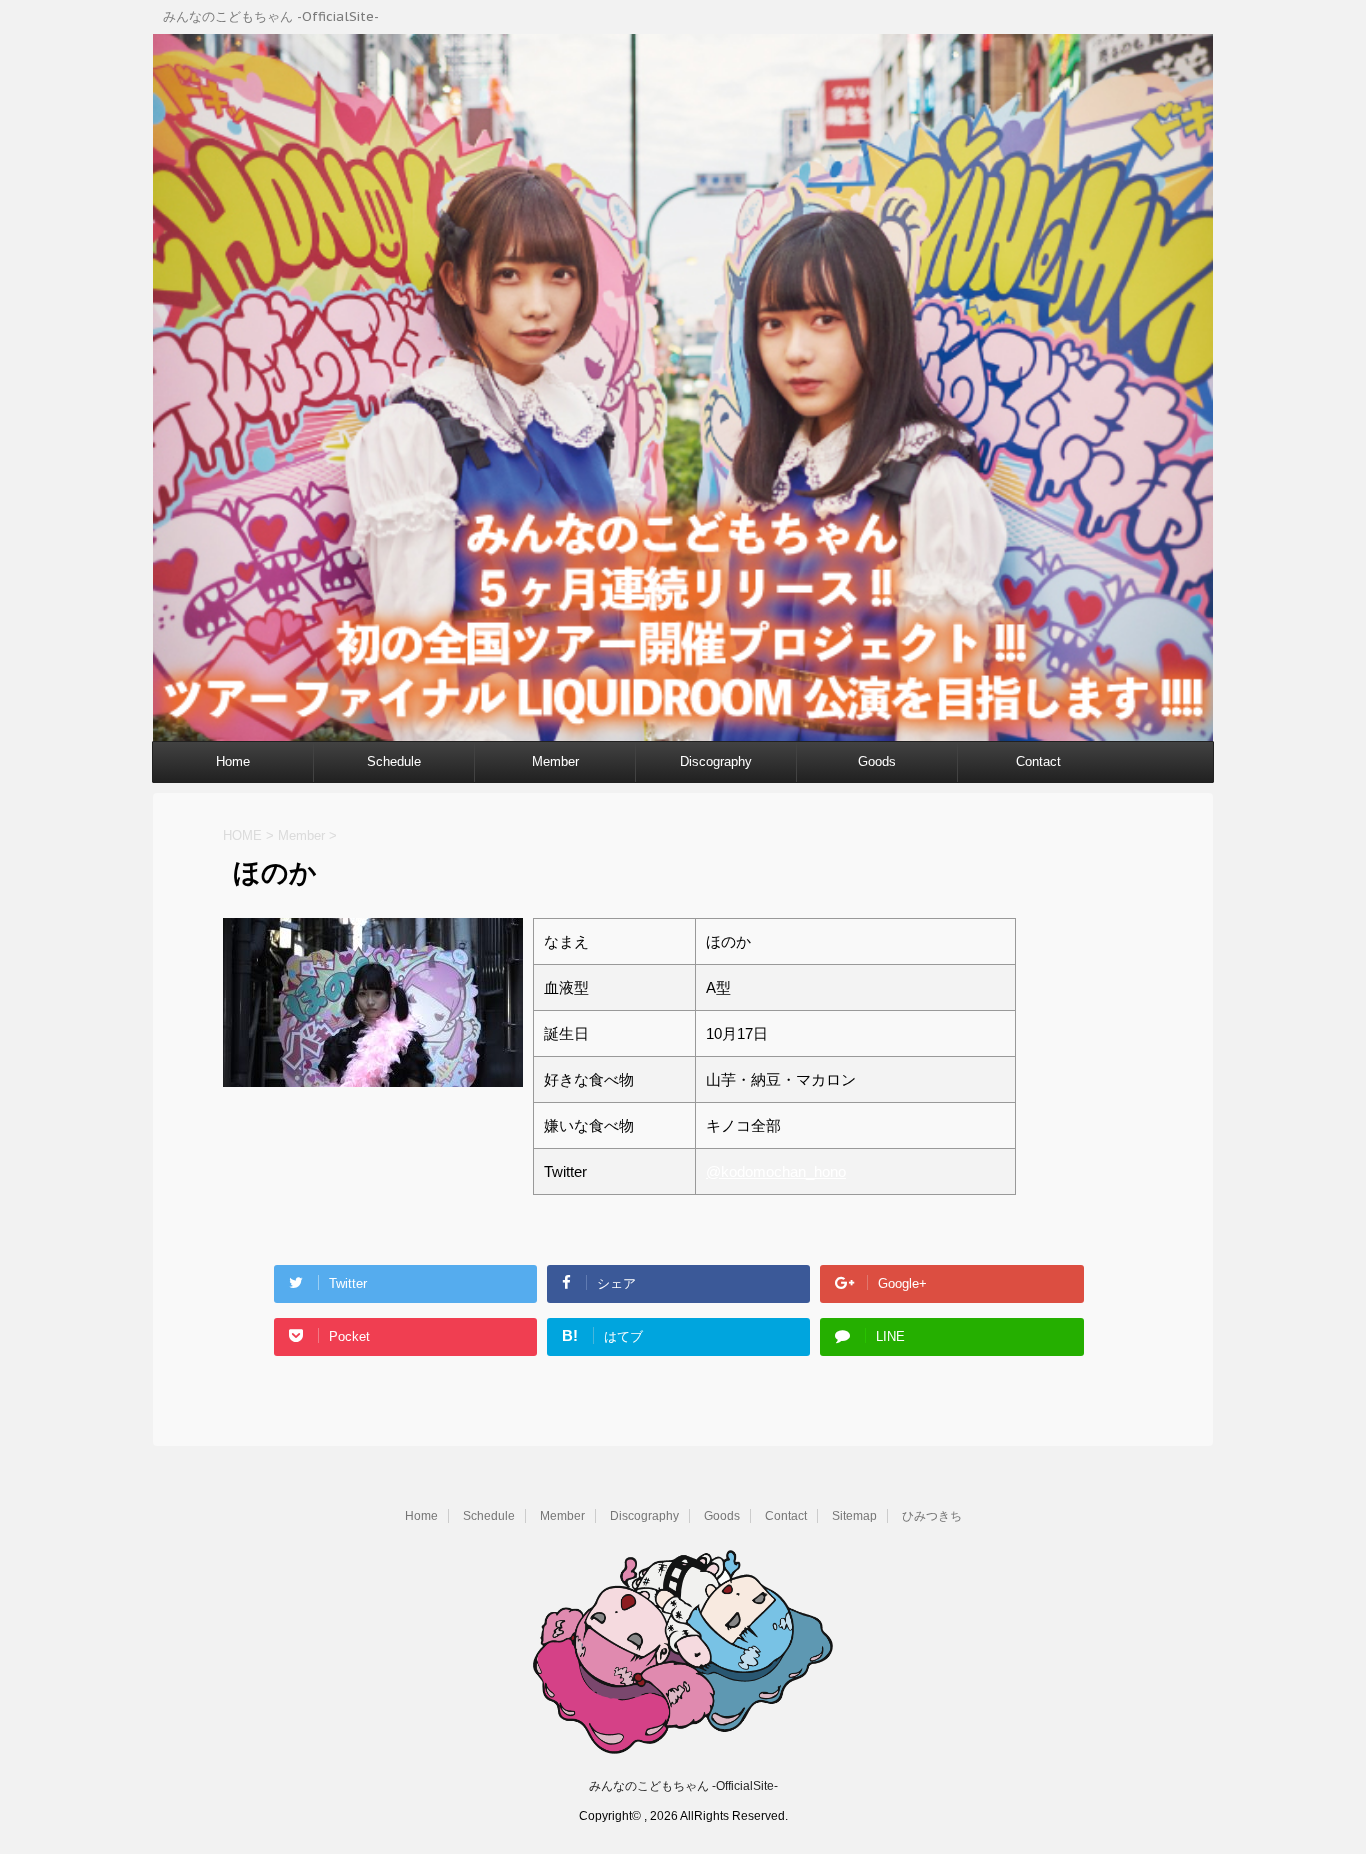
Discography (716, 761)
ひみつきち (932, 1516)
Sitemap (854, 1516)
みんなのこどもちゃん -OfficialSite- (683, 1786)
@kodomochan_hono (776, 1171)
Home (233, 761)
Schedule (394, 761)
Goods (877, 761)
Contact (1038, 761)
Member (555, 761)
